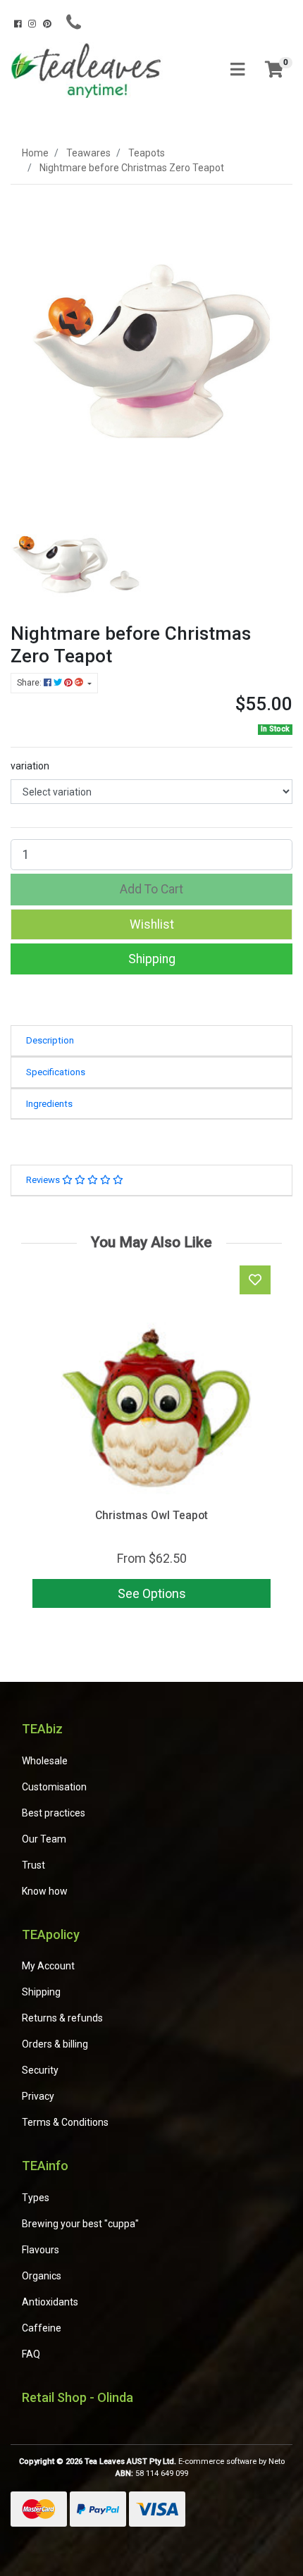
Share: (30, 683)
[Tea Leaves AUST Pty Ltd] (88, 69)
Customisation (54, 1787)
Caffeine (42, 2328)
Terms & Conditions (65, 2122)
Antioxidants (50, 2302)
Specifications (56, 1072)
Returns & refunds (62, 2018)
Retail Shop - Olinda (78, 2397)
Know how (45, 1891)
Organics (42, 2276)
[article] (151, 1439)
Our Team (44, 1839)
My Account (48, 1966)
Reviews (44, 1180)
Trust (33, 1865)
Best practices (54, 1813)
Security (40, 2070)
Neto (277, 2462)
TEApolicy (51, 1934)
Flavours (41, 2250)
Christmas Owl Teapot (151, 1515)
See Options (152, 1593)
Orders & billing (55, 2044)
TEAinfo (45, 2166)
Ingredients (49, 1104)
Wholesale (45, 1761)
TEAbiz (42, 1729)
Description (50, 1040)
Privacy (38, 2096)
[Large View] (76, 557)
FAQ (31, 2354)
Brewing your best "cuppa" (80, 2224)
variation (30, 766)
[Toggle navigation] (237, 70)
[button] (151, 924)
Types (36, 2198)
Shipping (152, 959)
